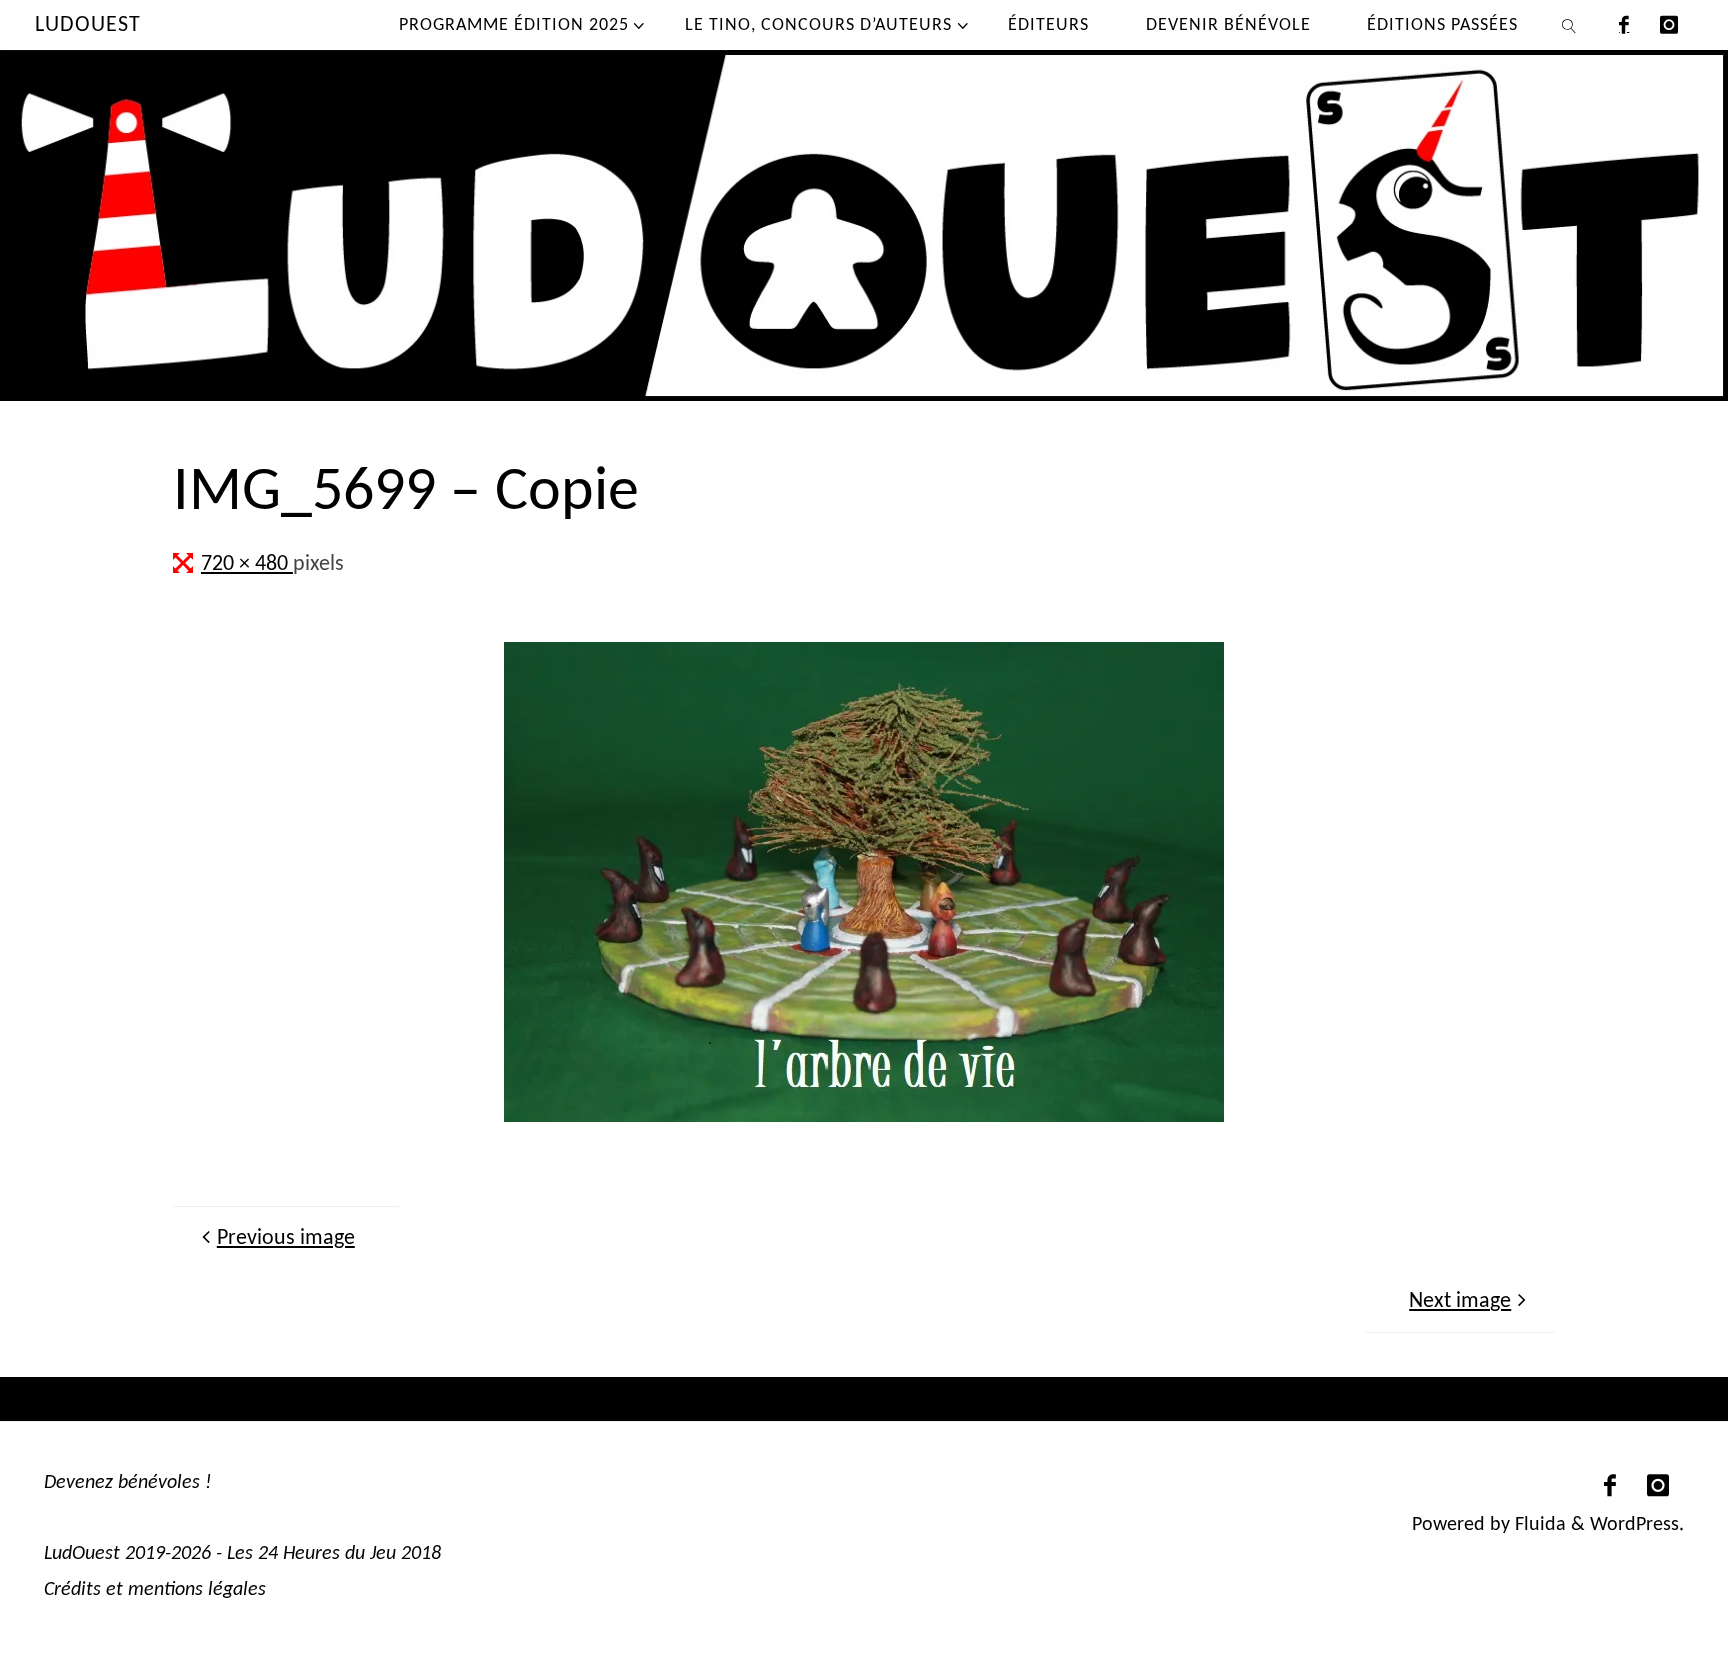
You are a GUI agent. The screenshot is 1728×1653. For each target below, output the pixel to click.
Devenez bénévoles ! (128, 1483)
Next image (1460, 1301)
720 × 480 (247, 564)
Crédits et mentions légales (155, 1590)
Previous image (286, 1238)
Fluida (1538, 1525)
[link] (1569, 25)
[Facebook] (1624, 25)
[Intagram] (1669, 25)
